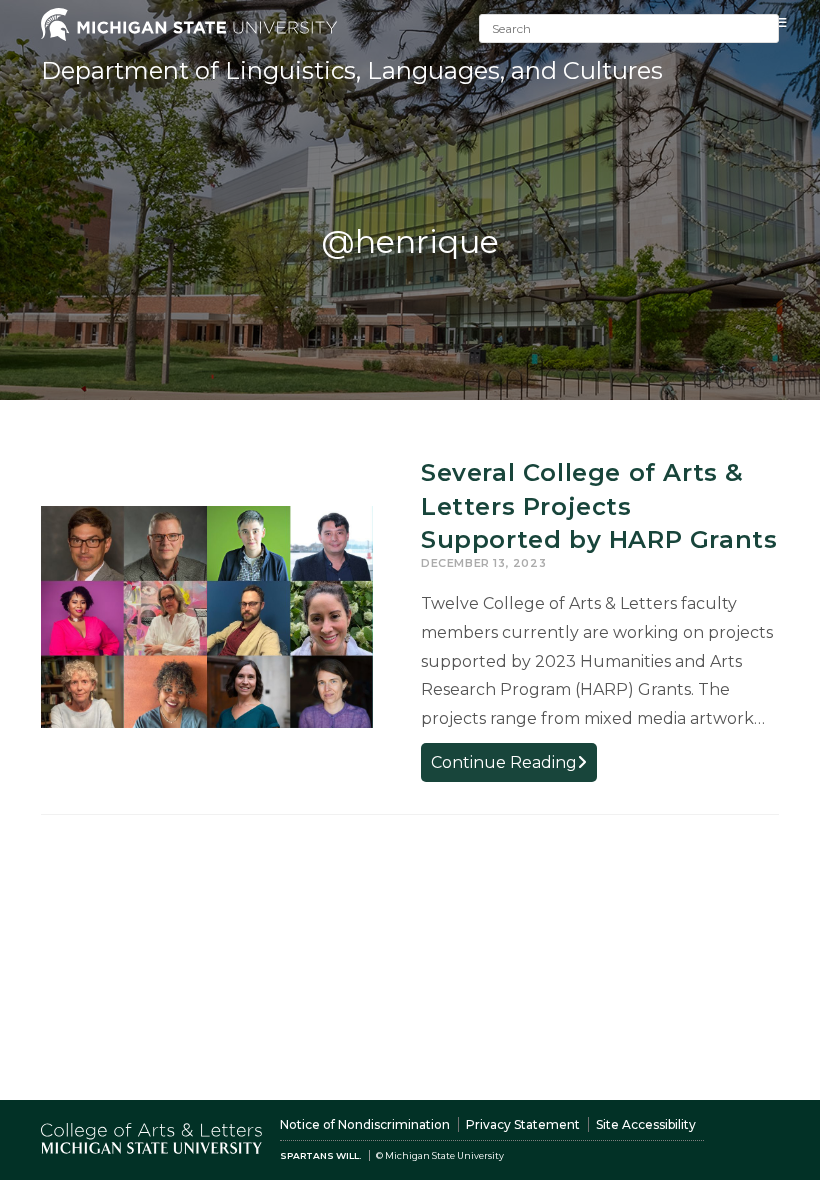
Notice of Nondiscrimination (365, 1124)
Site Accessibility (646, 1124)
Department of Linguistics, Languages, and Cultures (352, 70)
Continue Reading (514, 766)
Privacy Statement (523, 1124)
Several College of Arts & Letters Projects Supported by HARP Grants (599, 506)
